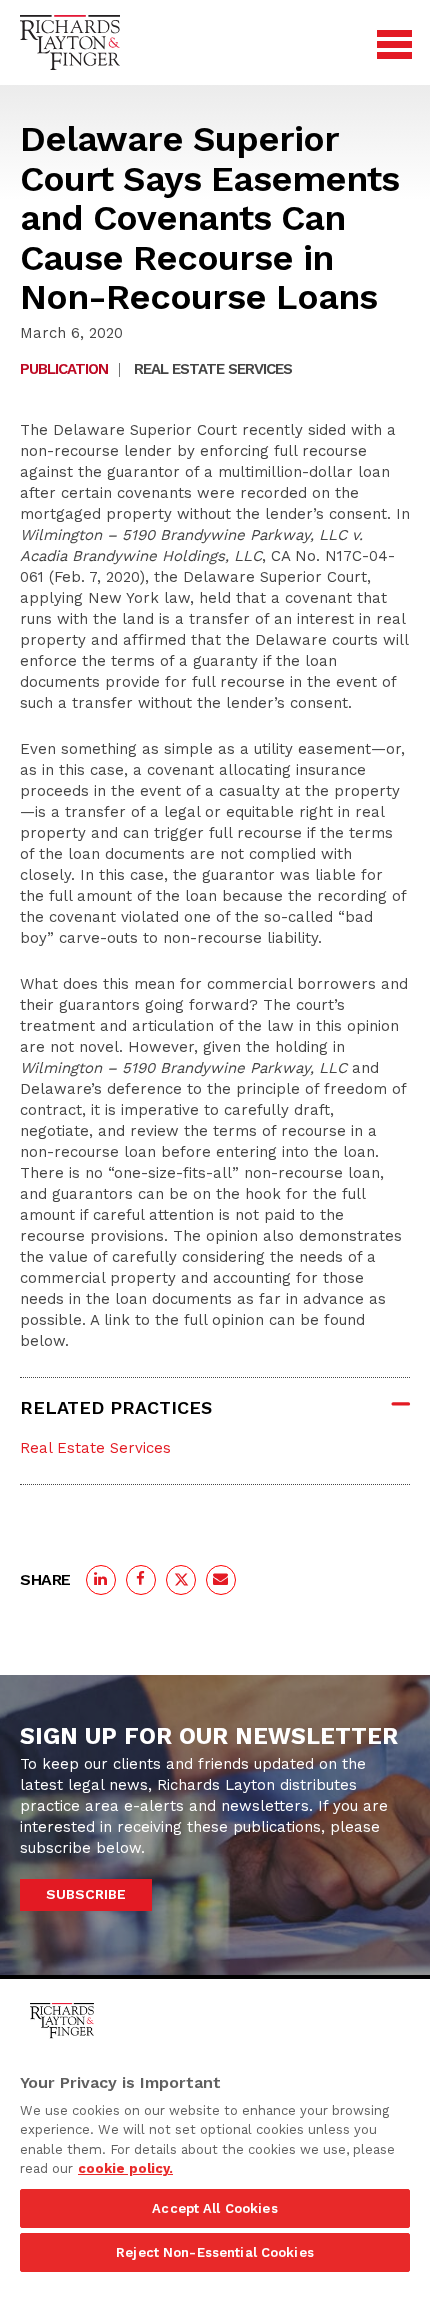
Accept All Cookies (214, 2208)
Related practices (116, 1407)
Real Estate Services (213, 369)
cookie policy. (125, 2168)
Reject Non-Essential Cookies (215, 2252)
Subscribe (86, 1894)
